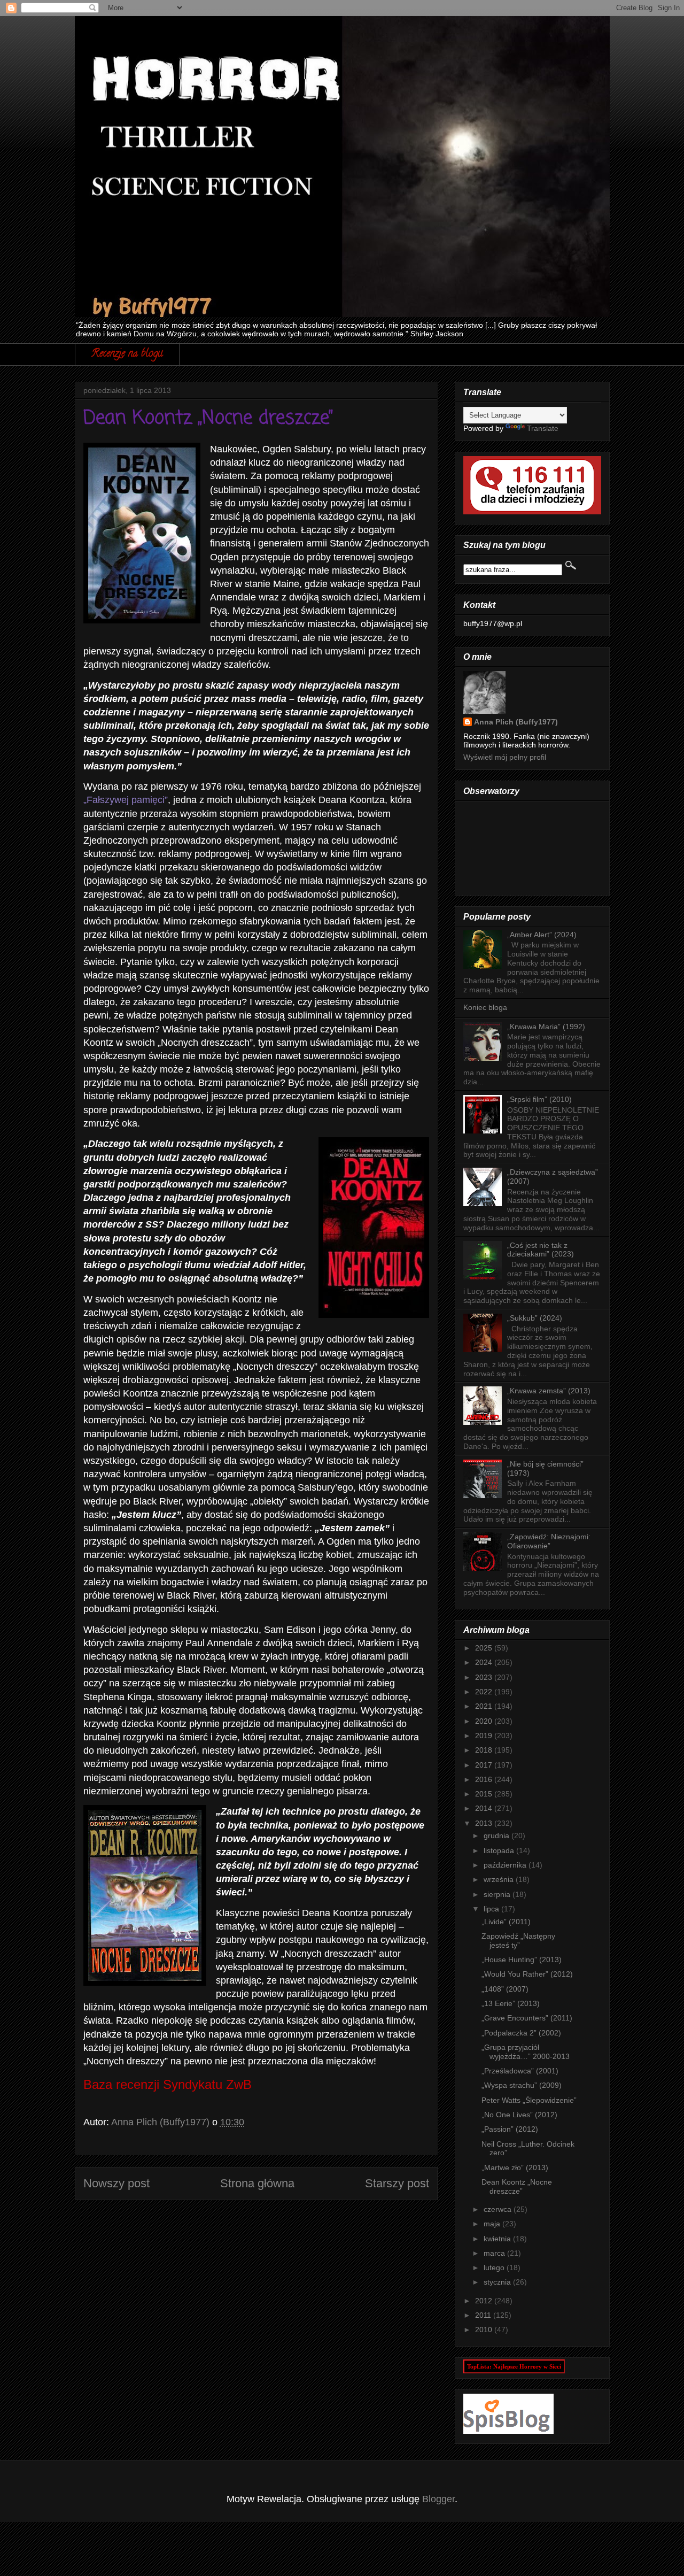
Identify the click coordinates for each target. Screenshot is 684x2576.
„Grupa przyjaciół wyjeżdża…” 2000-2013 (526, 2052)
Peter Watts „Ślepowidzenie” (529, 2100)
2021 (485, 1706)
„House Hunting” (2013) (522, 1960)
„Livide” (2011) (506, 1922)
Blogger (438, 2499)
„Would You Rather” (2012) (527, 1974)
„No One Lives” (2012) (519, 2115)
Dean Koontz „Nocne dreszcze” (517, 2186)
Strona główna (257, 2183)
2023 (485, 1677)
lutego (495, 2268)
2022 (485, 1692)
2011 (484, 2315)
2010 (485, 2330)
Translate (543, 428)
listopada (500, 1850)
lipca (492, 1909)
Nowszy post (116, 2183)
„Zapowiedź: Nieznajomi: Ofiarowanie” (549, 1541)
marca (495, 2253)
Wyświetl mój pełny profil (505, 757)
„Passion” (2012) (510, 2129)
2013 (485, 1823)
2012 (485, 2301)
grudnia (498, 1835)
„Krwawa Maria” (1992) (546, 1027)
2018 (485, 1750)
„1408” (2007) (505, 1989)
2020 (485, 1721)
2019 (485, 1736)
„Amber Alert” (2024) (542, 935)
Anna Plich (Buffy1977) (516, 722)
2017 (485, 1765)
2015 (485, 1794)
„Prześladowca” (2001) (520, 2071)
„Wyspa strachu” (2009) (522, 2085)
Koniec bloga (485, 1007)
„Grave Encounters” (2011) (527, 2018)
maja (493, 2224)
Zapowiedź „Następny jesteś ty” (518, 1941)
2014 (485, 1808)
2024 (485, 1662)
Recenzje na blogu (127, 354)
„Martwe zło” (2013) (515, 2168)
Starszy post (397, 2183)
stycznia (498, 2282)
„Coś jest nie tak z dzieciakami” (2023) (541, 1250)
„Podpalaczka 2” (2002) (521, 2033)
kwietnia (498, 2239)
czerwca (499, 2209)
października (506, 1865)
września (500, 1879)
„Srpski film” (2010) (539, 1099)
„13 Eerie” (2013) (511, 2003)
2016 (485, 1779)
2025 (485, 1648)
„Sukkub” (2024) (535, 1318)
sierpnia (498, 1894)
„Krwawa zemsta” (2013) (549, 1391)
